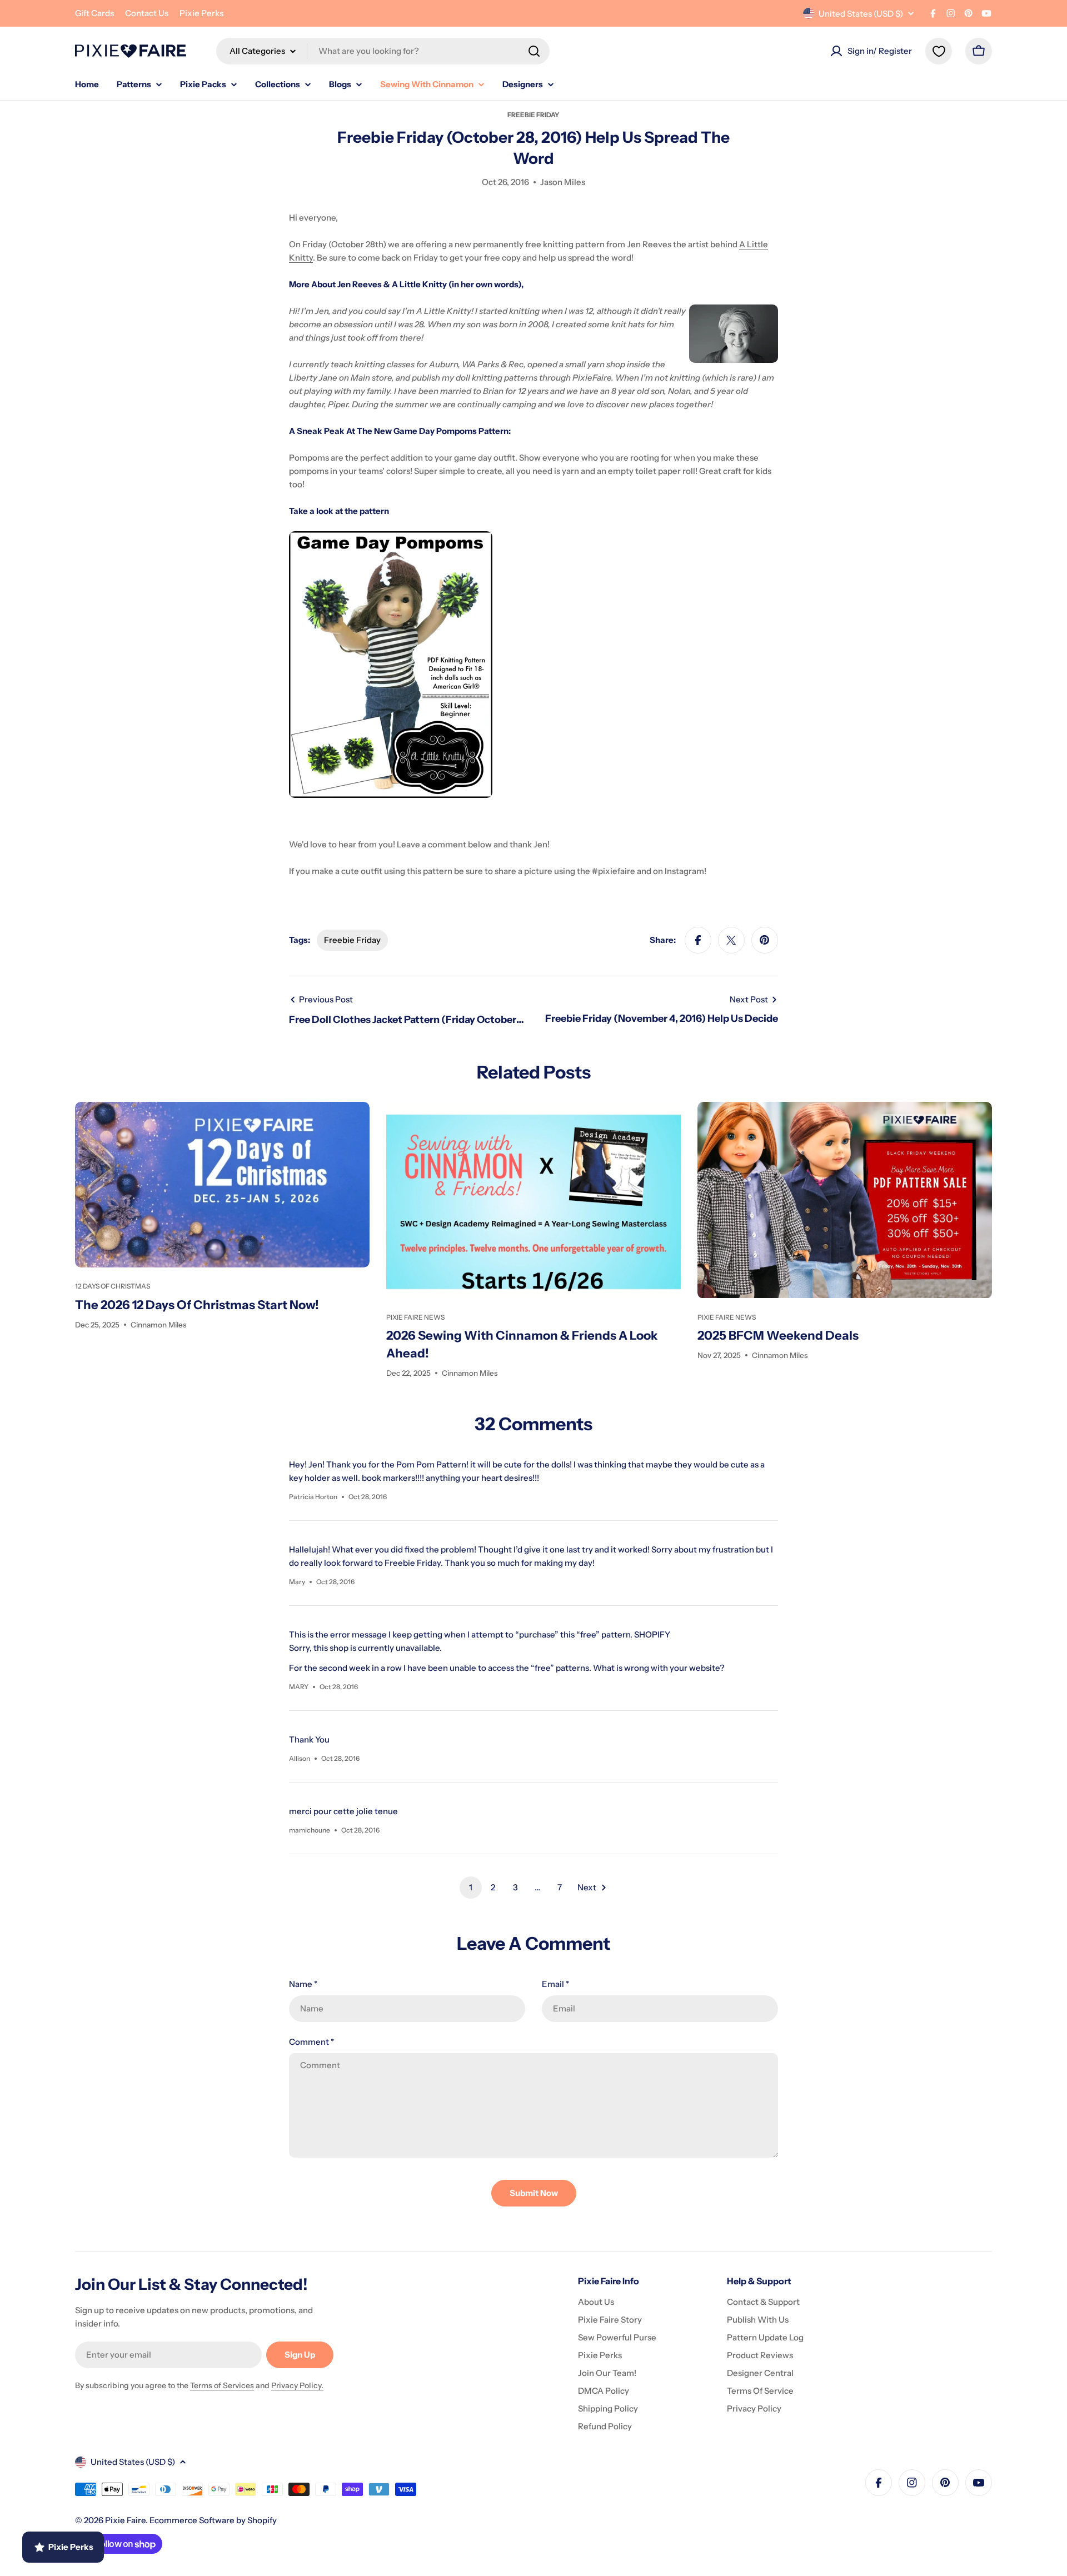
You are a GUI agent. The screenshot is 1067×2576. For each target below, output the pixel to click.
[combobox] (383, 51)
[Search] (534, 51)
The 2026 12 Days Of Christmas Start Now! (197, 1305)
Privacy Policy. (297, 2385)
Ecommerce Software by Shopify (213, 2520)
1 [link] (471, 1887)
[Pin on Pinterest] (765, 940)
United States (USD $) (861, 14)
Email (555, 1984)
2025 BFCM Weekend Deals (778, 1336)
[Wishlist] (939, 51)
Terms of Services (222, 2385)
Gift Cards (94, 13)
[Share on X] (731, 940)
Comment (311, 2042)
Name (303, 1984)
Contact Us (147, 13)
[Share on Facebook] (698, 940)
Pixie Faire (125, 2520)
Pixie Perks (201, 13)
